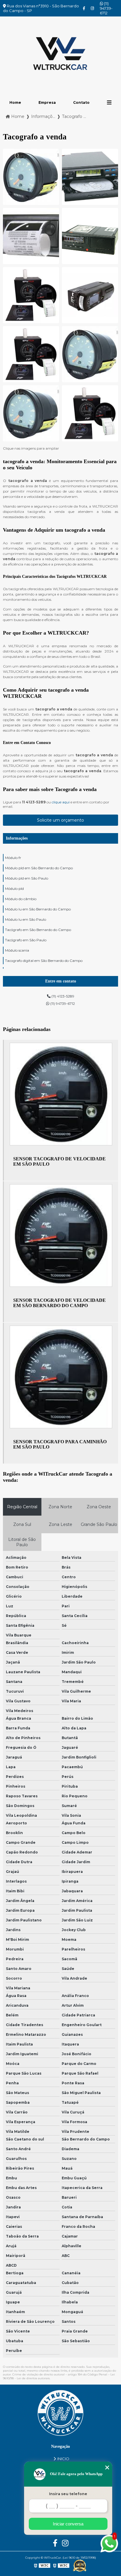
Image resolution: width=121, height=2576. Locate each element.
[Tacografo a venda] (31, 177)
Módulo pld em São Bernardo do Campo (39, 868)
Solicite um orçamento (60, 820)
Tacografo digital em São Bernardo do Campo (44, 961)
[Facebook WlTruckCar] (84, 8)
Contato (81, 102)
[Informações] (109, 102)
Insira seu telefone (68, 2494)
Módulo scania (17, 950)
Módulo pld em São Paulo (27, 878)
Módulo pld (14, 889)
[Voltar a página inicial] (60, 54)
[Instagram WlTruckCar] (92, 8)
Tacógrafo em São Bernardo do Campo (38, 930)
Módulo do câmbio (21, 899)
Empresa (47, 102)
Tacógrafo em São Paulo (26, 940)
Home (15, 102)
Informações (17, 838)
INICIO (63, 2459)
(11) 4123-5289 (62, 996)
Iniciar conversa (68, 2524)
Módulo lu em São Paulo (26, 919)
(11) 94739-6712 (106, 8)
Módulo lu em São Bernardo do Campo (38, 909)
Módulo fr (13, 858)
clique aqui (61, 802)
